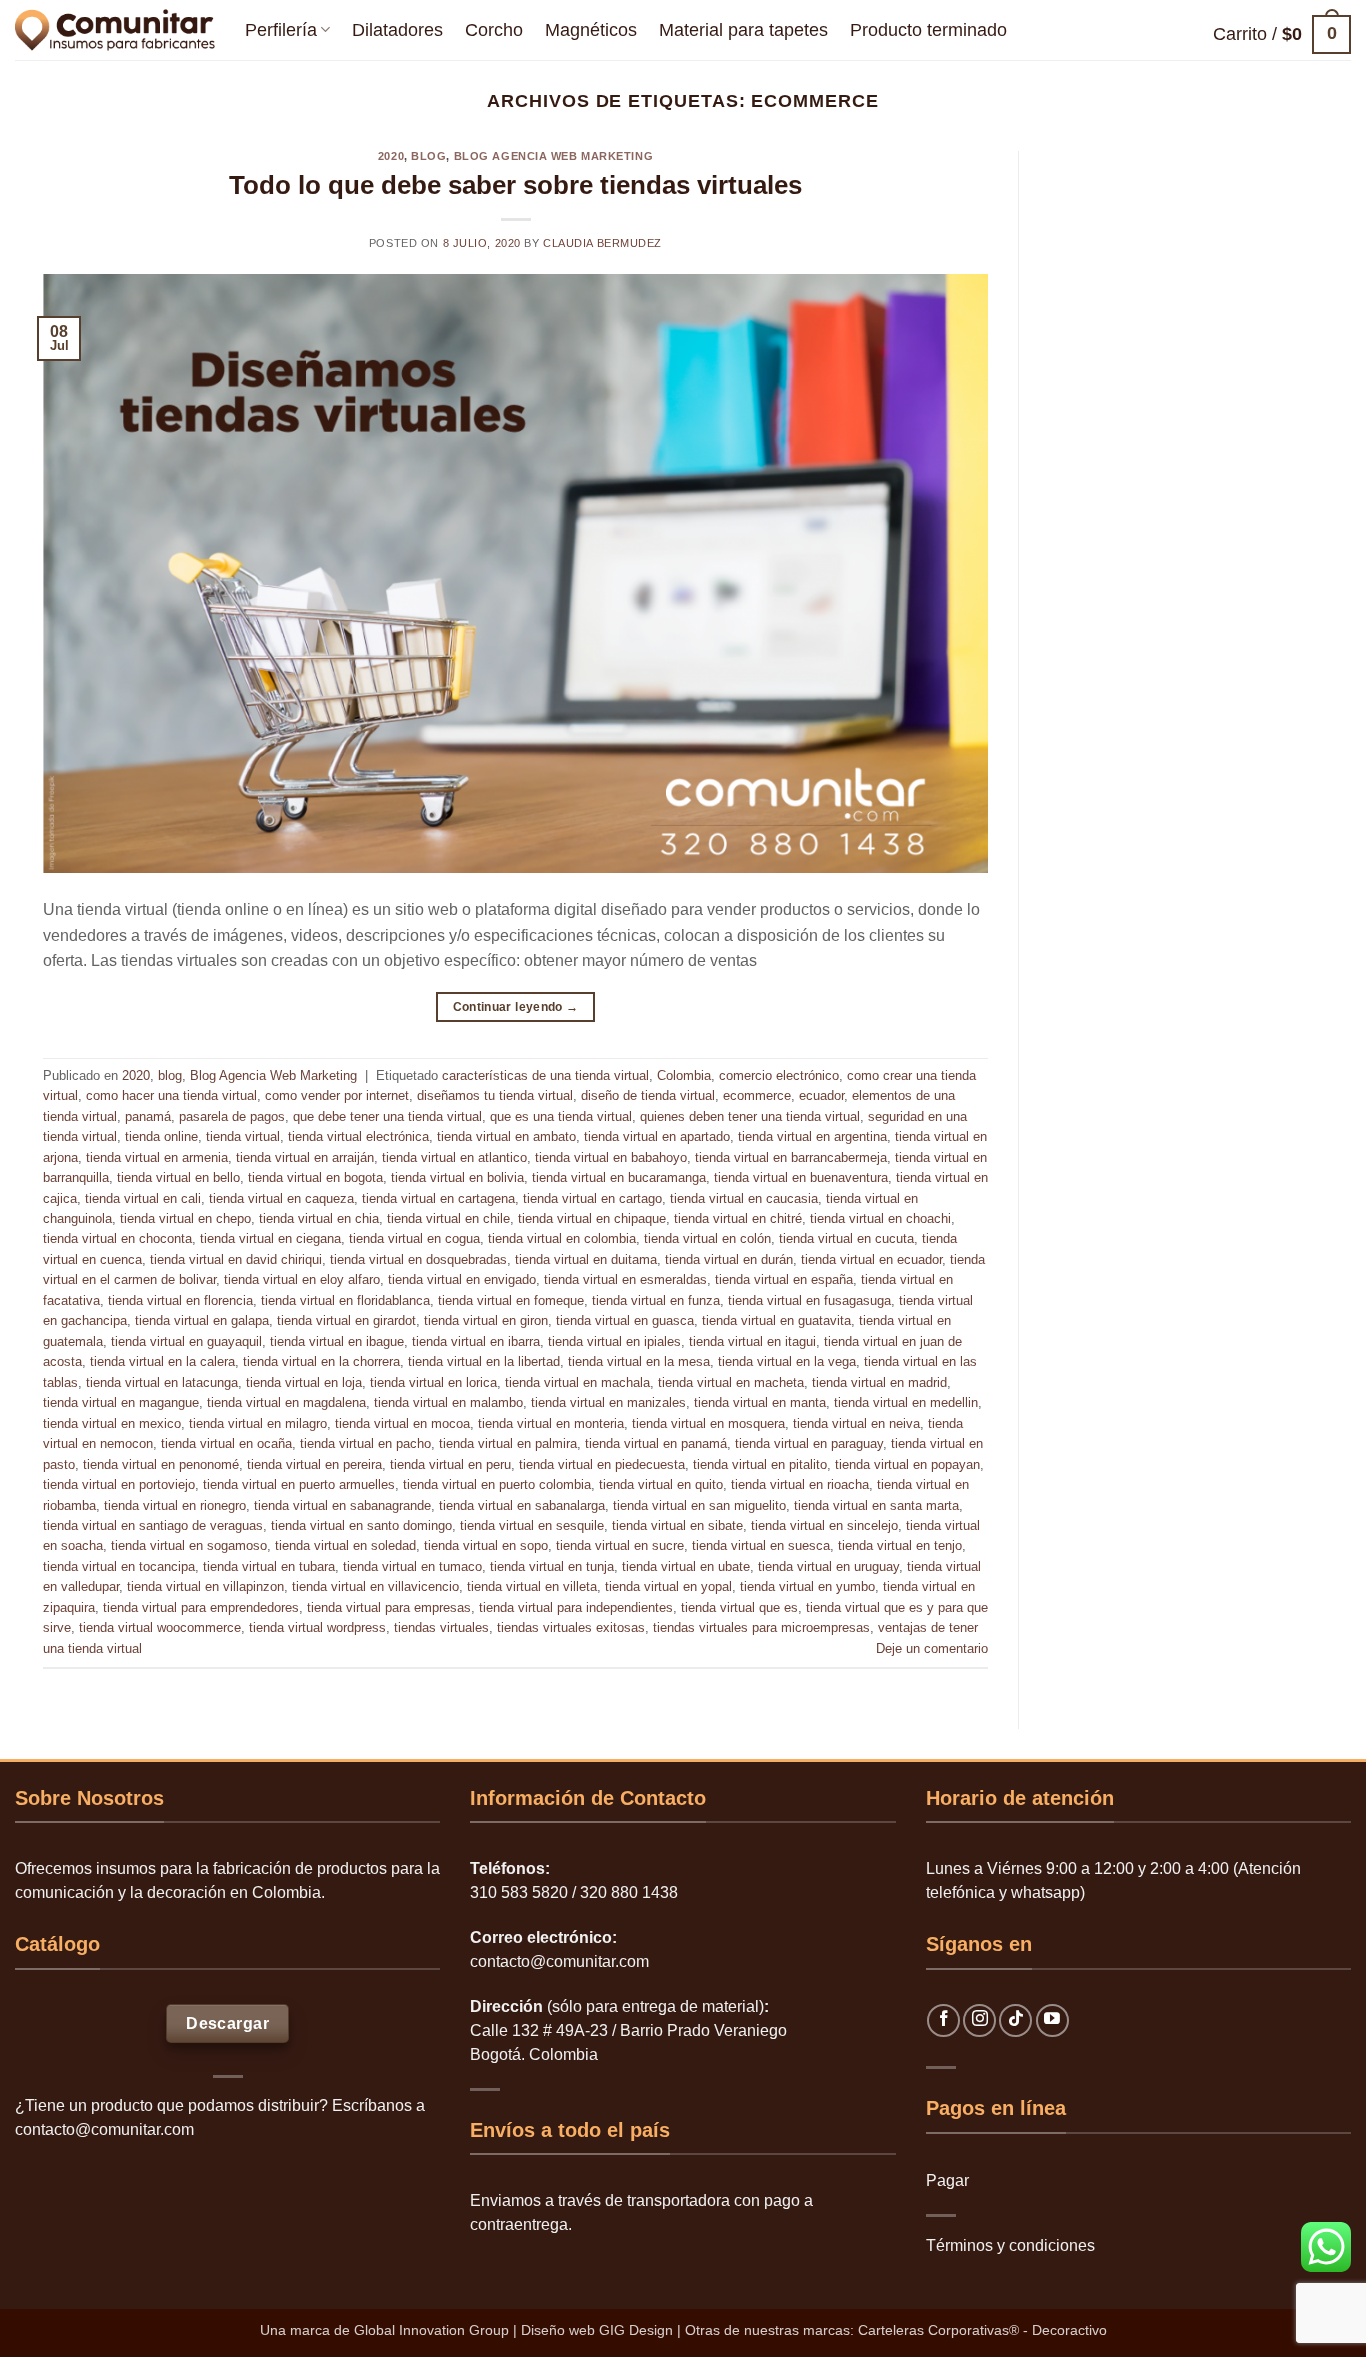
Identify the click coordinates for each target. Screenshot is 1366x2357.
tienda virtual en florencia (180, 1300)
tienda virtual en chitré (738, 1218)
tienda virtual (243, 1136)
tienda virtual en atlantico (454, 1157)
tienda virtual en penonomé (161, 1464)
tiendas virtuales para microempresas (761, 1627)
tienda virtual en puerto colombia (497, 1484)
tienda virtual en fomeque (511, 1300)
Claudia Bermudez (602, 243)
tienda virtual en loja (304, 1382)
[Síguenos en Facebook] (943, 2020)
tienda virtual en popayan (907, 1464)
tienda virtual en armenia (157, 1157)
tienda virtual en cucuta (846, 1238)
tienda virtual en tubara (269, 1566)
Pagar (947, 2180)
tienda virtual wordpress (317, 1627)
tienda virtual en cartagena (438, 1198)
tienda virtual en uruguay (828, 1566)
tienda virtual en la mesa (639, 1361)
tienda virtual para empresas (389, 1607)
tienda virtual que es (739, 1607)
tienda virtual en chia (319, 1218)
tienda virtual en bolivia (457, 1177)
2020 (391, 156)
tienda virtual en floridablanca (345, 1300)
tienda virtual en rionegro (175, 1505)
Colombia (684, 1075)
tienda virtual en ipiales (614, 1341)
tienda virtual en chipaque (592, 1218)
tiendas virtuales (441, 1627)
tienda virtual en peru (450, 1464)
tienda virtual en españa (784, 1279)
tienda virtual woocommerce (160, 1627)
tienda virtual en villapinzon (205, 1586)
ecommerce (757, 1095)
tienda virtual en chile (448, 1218)
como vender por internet (337, 1095)
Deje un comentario (932, 1648)
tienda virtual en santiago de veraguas (153, 1525)
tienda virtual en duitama (586, 1259)
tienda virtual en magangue (121, 1402)
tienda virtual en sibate (677, 1525)
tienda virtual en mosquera (708, 1423)
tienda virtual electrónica (358, 1136)
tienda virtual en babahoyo (611, 1157)
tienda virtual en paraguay (809, 1443)
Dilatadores (397, 30)
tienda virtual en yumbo (807, 1586)
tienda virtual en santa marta (876, 1505)
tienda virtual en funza (656, 1300)
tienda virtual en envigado (462, 1279)
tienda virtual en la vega (787, 1361)
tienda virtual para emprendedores (201, 1607)
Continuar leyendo (516, 1007)
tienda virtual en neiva (856, 1423)
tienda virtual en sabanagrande (342, 1505)
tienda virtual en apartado (657, 1136)
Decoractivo (1069, 2330)
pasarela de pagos (232, 1116)
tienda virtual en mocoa (402, 1423)
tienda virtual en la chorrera (321, 1361)
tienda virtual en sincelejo (824, 1525)
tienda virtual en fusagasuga (809, 1300)
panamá (148, 1116)
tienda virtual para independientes (576, 1607)
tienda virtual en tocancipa (119, 1566)
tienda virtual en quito (661, 1484)
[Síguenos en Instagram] (979, 2020)
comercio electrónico (779, 1075)
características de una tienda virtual (545, 1075)
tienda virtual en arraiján (305, 1157)
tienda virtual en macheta (731, 1382)
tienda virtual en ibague (337, 1341)
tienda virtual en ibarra (476, 1341)
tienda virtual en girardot (346, 1320)
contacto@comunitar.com (104, 2129)
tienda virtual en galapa (202, 1320)
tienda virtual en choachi (880, 1218)
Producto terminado (928, 30)
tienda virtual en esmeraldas (625, 1279)
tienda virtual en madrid (879, 1382)
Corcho (494, 30)
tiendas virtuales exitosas (571, 1627)
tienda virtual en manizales (608, 1402)
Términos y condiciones (1010, 2245)
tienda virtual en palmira (508, 1443)
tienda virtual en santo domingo (361, 1525)
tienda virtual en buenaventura (801, 1177)
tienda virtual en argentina (812, 1136)
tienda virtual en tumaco (412, 1566)
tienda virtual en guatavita (776, 1320)
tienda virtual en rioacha (800, 1484)
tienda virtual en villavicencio (375, 1586)
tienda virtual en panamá (656, 1443)
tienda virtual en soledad (345, 1545)
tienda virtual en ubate (686, 1566)
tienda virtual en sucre (620, 1545)
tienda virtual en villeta (532, 1586)
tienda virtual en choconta (117, 1238)
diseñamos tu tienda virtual (495, 1095)
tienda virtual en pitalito (760, 1464)
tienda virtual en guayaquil (186, 1341)
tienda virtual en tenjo (900, 1545)
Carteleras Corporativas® (940, 2330)
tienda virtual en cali (143, 1198)
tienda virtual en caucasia (744, 1198)
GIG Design (636, 2330)
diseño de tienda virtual (648, 1095)
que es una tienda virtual (561, 1116)
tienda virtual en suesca (761, 1545)
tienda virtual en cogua (414, 1238)
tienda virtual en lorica (433, 1382)
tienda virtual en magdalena (286, 1402)
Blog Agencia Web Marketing (554, 156)
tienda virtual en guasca (625, 1320)
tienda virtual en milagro (258, 1423)
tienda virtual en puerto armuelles (299, 1484)
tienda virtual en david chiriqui (236, 1259)
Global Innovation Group (431, 2330)
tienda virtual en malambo (448, 1402)
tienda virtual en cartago (592, 1198)
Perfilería (281, 30)
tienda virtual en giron (486, 1320)
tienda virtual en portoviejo (119, 1484)
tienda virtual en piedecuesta (602, 1464)
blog (428, 156)
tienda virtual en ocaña (226, 1443)
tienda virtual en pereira (314, 1464)
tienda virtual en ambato (506, 1136)
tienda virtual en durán (729, 1259)
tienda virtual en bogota (315, 1177)
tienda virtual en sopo (486, 1545)
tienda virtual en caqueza (281, 1198)
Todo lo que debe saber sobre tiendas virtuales (515, 185)
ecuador (821, 1095)
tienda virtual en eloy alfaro (302, 1279)
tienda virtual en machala (577, 1382)
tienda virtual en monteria (551, 1423)
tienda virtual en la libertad (484, 1361)
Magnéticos (591, 30)
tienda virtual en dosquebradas (418, 1259)
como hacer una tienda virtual (171, 1095)
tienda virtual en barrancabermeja (791, 1157)
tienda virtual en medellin (906, 1402)
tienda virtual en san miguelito (699, 1505)
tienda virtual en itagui (752, 1341)
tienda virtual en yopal (668, 1586)
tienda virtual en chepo (185, 1218)
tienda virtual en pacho (365, 1443)
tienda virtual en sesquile (532, 1525)
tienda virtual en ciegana (270, 1238)
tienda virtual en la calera (162, 1361)
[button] (1282, 34)
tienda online (161, 1136)
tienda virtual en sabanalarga (522, 1505)
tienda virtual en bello (178, 1177)
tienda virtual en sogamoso (189, 1545)
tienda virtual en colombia (562, 1238)
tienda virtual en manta (760, 1402)
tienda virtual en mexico (112, 1423)
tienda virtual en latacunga (162, 1382)
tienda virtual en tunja (552, 1566)
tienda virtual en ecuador (871, 1259)
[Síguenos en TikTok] (1015, 2020)
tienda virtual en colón (707, 1238)
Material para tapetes (743, 30)
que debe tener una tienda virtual (387, 1116)
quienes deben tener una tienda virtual (750, 1116)
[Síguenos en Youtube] (1052, 2020)
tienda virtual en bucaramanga (619, 1177)
